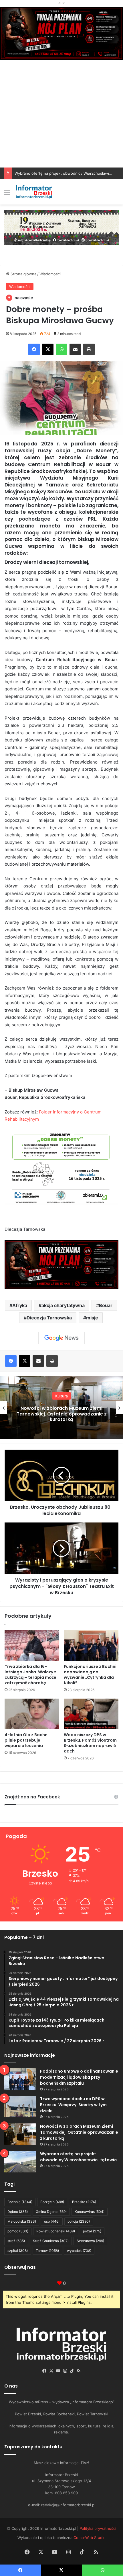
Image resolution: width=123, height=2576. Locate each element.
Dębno (18, 2212)
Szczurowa (90, 2241)
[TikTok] (72, 2371)
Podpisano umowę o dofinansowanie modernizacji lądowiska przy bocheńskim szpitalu (79, 2077)
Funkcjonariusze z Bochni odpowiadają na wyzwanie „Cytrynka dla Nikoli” (90, 1675)
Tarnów (47, 2251)
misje (92, 1318)
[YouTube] (58, 2371)
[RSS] (79, 2371)
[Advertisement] (61, 123)
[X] (48, 349)
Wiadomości (50, 274)
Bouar (106, 1305)
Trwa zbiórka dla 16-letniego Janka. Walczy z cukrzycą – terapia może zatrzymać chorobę (30, 1675)
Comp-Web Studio (90, 2538)
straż (16, 2241)
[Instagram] (65, 2371)
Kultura (61, 1396)
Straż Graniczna (51, 2241)
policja (79, 2221)
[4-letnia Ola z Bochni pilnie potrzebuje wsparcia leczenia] (32, 1714)
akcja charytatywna (63, 1305)
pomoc (18, 2231)
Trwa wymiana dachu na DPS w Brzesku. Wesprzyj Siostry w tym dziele (73, 2105)
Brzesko (84, 2202)
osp (52, 2221)
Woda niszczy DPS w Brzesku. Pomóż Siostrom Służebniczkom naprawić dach (90, 1743)
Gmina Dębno (51, 2212)
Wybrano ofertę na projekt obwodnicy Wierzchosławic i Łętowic (78, 2157)
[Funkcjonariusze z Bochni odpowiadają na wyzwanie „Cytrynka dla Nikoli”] (91, 1646)
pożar (92, 2231)
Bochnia (20, 2202)
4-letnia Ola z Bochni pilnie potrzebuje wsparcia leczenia (27, 1740)
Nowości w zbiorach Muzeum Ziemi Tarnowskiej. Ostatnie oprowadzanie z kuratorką (62, 1414)
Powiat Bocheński (56, 2231)
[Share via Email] (75, 349)
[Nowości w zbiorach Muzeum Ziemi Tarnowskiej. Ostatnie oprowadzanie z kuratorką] (20, 2134)
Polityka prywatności (98, 2528)
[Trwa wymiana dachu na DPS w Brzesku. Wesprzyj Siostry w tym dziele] (20, 2107)
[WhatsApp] (61, 349)
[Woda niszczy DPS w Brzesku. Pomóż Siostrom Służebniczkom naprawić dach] (91, 1714)
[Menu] (7, 194)
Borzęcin (52, 2202)
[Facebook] (34, 349)
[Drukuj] (89, 349)
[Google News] (61, 1338)
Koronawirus (90, 2212)
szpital (18, 2251)
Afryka (20, 1305)
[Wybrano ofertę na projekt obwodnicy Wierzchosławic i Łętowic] (20, 2162)
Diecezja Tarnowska (49, 1318)
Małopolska (22, 2221)
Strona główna (23, 274)
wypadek (79, 2251)
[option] (61, 1408)
